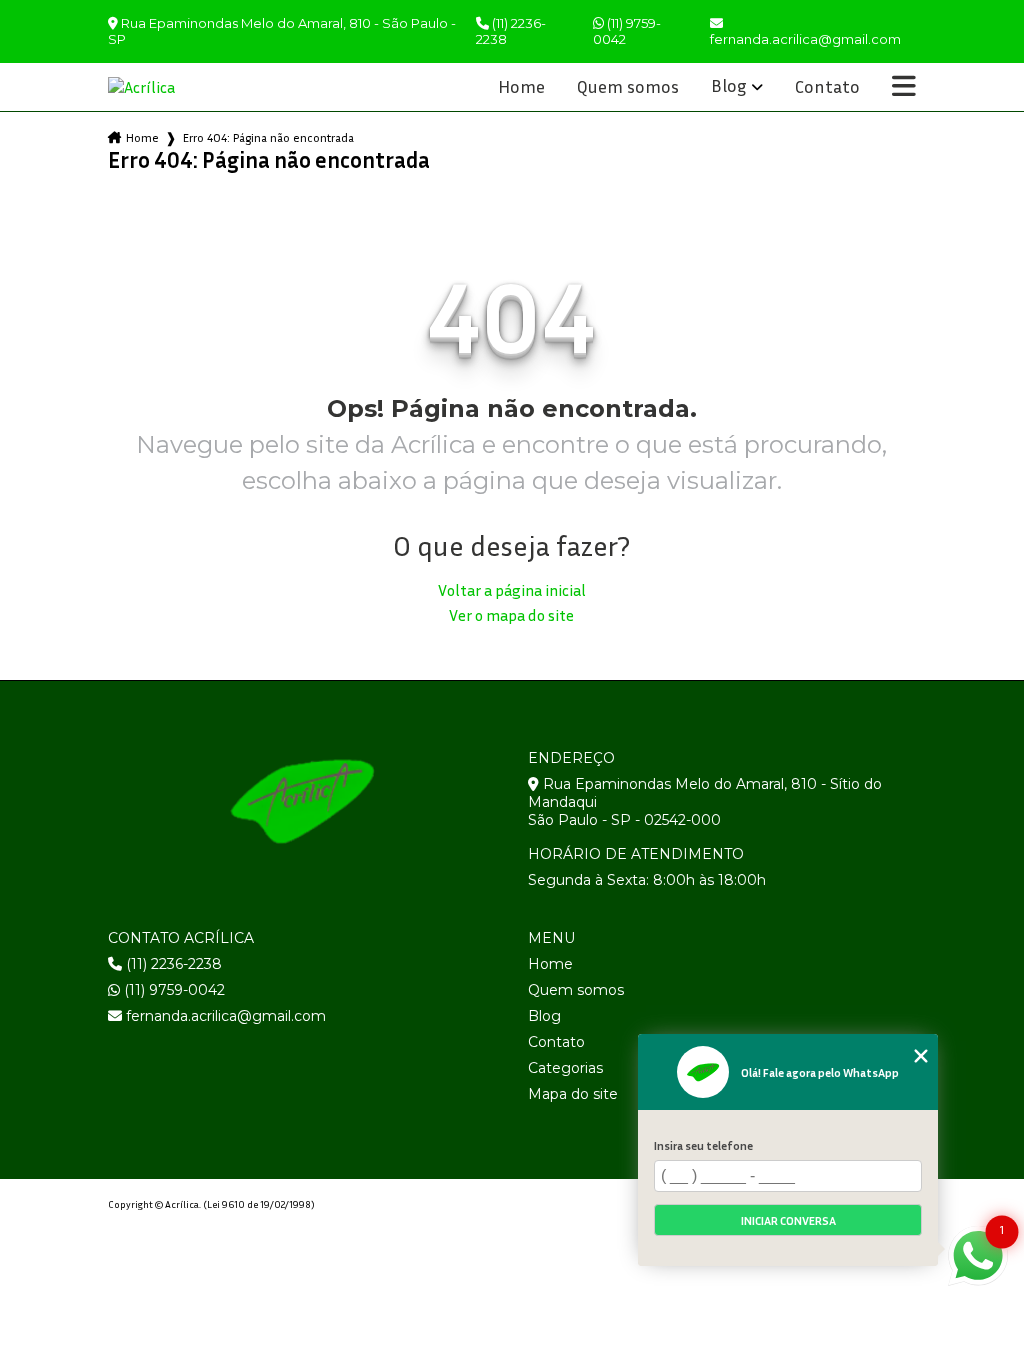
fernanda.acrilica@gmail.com (224, 1016)
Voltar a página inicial (512, 590)
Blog (729, 86)
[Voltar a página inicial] (156, 87)
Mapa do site (573, 1094)
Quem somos (628, 87)
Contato (827, 87)
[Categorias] (904, 87)
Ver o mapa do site (511, 615)
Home (521, 87)
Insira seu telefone (703, 1145)
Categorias (565, 1068)
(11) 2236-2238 (511, 31)
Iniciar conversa (788, 1220)
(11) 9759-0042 (627, 31)
